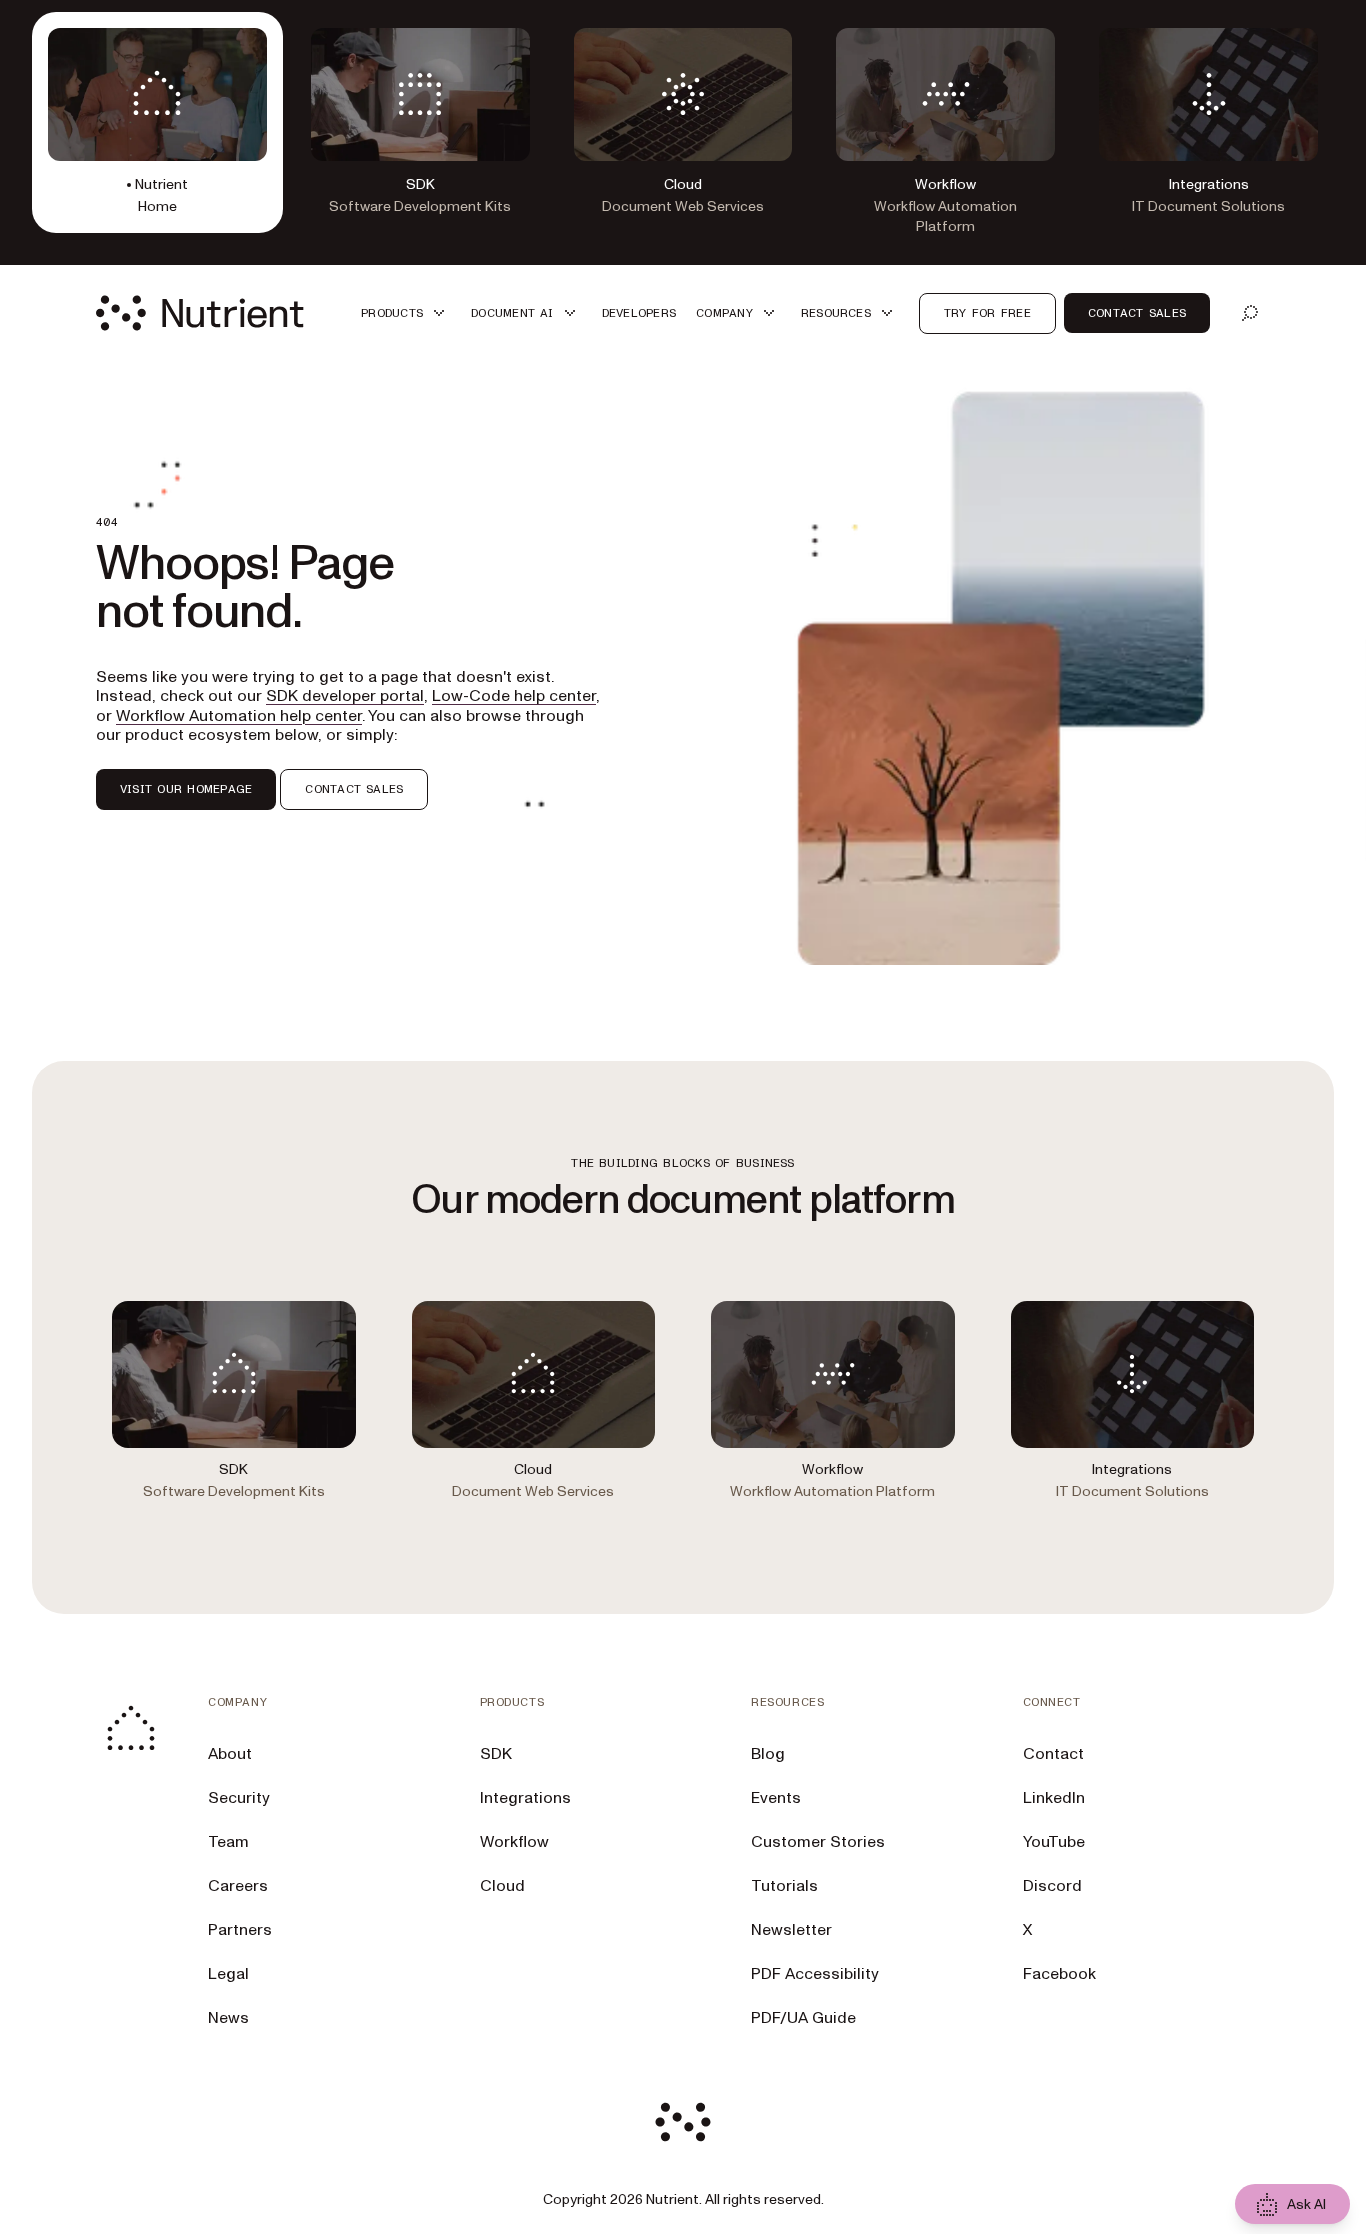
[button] (406, 313)
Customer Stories (818, 1842)
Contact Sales (1137, 313)
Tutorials (784, 1886)
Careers (238, 1886)
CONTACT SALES (354, 789)
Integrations (525, 1798)
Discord (1052, 1886)
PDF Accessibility (815, 1974)
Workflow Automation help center (239, 716)
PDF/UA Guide (803, 2018)
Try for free (987, 313)
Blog (768, 1754)
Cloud (502, 1886)
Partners (240, 1930)
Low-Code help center (514, 696)
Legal (228, 1974)
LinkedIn (1054, 1798)
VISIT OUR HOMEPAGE (186, 789)
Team (228, 1842)
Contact (1053, 1754)
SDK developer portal (345, 696)
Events (776, 1798)
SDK (496, 1754)
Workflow (514, 1842)
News (228, 2018)
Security (239, 1798)
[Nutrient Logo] (200, 313)
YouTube (1054, 1842)
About (230, 1754)
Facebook (1059, 1974)
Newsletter (791, 1930)
